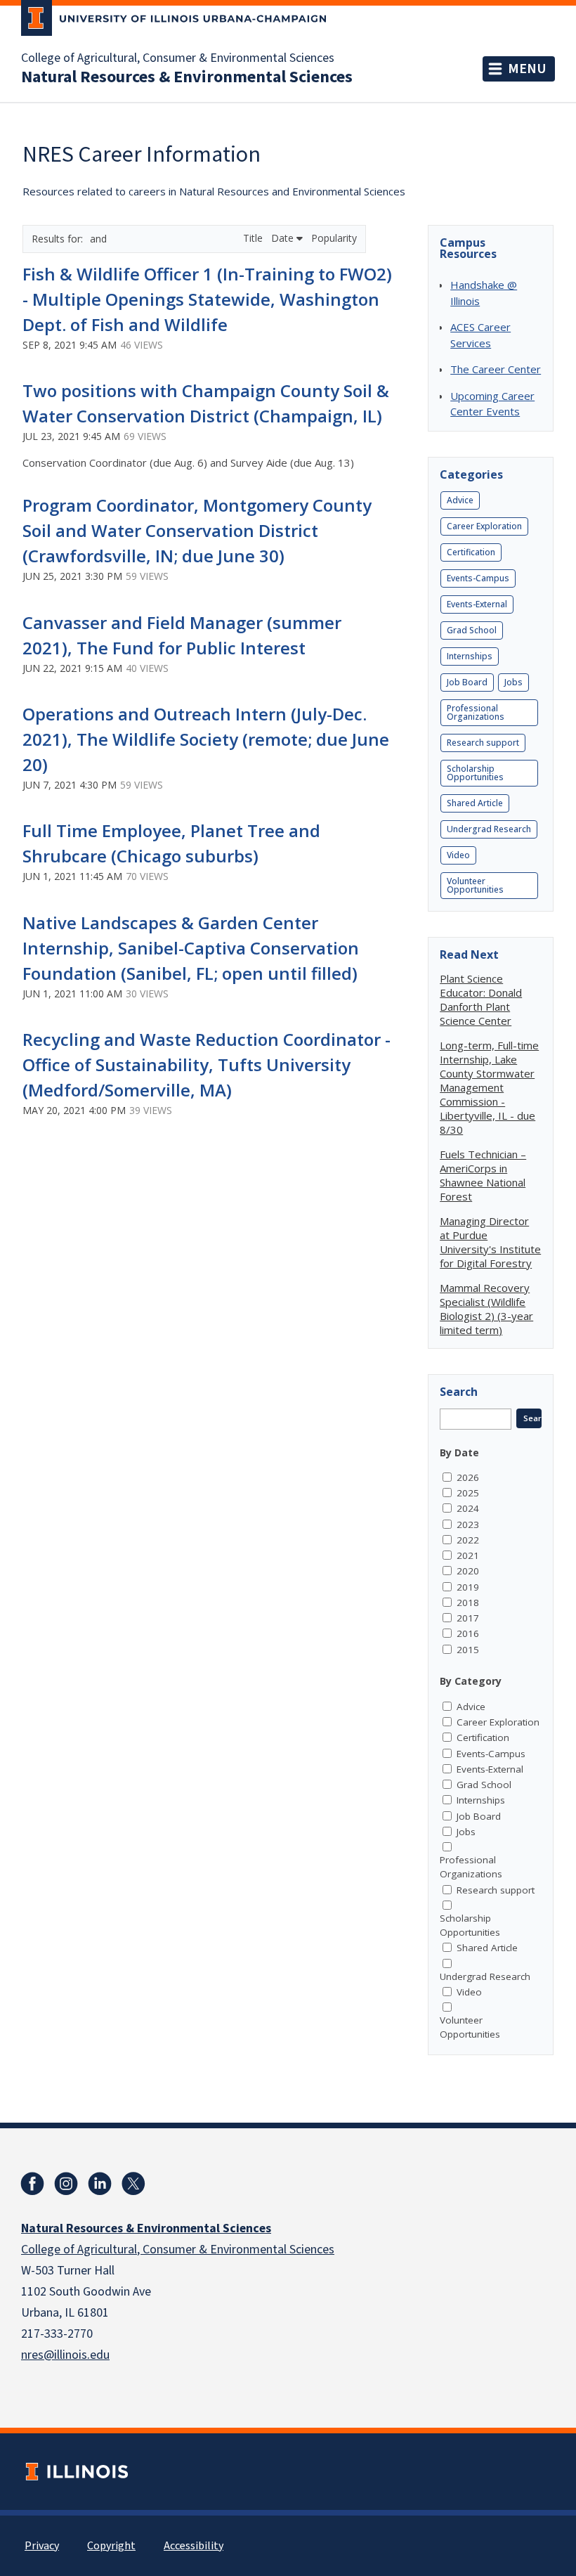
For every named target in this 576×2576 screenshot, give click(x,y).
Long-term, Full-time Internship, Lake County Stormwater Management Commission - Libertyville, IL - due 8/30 (489, 1087)
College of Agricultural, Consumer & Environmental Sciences (178, 58)
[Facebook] (32, 2184)
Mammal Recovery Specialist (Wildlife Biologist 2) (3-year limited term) (486, 1309)
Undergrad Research (489, 829)
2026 (468, 1477)
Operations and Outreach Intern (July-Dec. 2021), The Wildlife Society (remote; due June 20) (206, 739)
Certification (471, 552)
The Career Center (496, 369)
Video (458, 855)
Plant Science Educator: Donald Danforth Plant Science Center (481, 999)
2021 (468, 1555)
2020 (468, 1571)
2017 (468, 1618)
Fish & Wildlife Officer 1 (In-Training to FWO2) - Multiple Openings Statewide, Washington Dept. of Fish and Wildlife (207, 299)
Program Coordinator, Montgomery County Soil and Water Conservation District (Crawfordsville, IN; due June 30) (197, 530)
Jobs (513, 682)
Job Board (467, 682)
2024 (468, 1508)
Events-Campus (478, 578)
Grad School (472, 630)
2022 (468, 1540)
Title (254, 238)
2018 (468, 1603)
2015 (468, 1650)
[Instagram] (66, 2184)
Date (284, 238)
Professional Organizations (476, 712)
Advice (460, 500)
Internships (470, 656)
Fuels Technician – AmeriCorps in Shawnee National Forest (483, 1175)
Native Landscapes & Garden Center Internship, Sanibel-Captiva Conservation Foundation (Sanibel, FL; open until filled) (191, 948)
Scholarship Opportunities (475, 773)
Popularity (334, 238)
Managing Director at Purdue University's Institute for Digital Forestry (490, 1242)
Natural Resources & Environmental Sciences (187, 77)
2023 (468, 1525)
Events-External (477, 604)
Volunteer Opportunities (475, 885)
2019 (468, 1587)
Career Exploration (484, 526)
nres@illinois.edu (65, 2355)
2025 (468, 1493)
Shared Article (475, 803)
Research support (483, 743)
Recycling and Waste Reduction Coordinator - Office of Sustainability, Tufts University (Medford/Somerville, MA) (207, 1064)
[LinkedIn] (100, 2184)
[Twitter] (133, 2184)
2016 (468, 1633)
